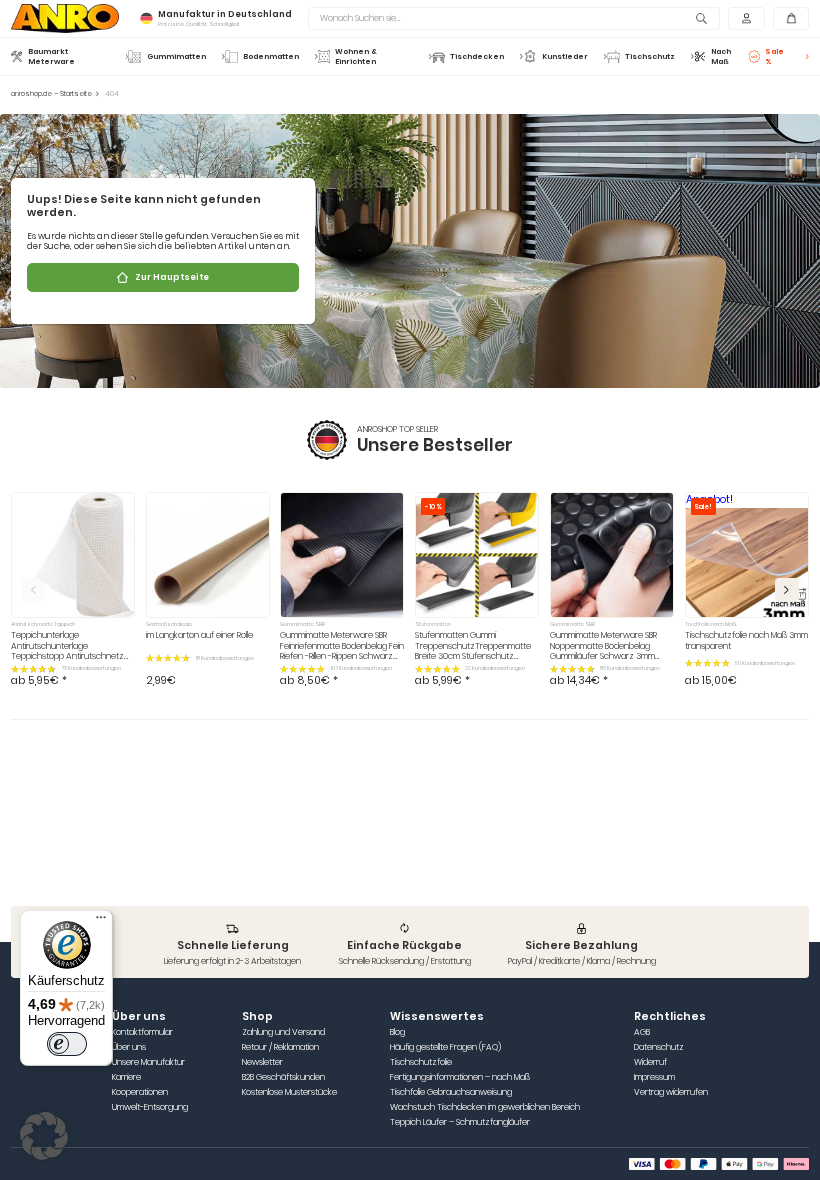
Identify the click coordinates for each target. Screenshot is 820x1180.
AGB (642, 1032)
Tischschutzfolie (421, 1062)
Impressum (654, 1077)
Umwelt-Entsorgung (150, 1107)
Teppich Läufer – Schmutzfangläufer (460, 1122)
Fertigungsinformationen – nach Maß (460, 1077)
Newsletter (262, 1062)
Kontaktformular (142, 1032)
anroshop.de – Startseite (51, 94)
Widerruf (650, 1062)
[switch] (67, 1044)
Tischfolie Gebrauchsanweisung (451, 1092)
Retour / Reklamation (280, 1047)
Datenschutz (659, 1047)
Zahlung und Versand (283, 1032)
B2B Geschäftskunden (283, 1077)
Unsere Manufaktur (148, 1062)
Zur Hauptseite (172, 277)
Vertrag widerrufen (671, 1092)
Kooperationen (140, 1092)
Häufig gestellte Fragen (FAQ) (445, 1047)
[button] (787, 590)
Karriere (126, 1077)
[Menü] (101, 922)
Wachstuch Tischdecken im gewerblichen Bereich (485, 1107)
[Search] (702, 18)
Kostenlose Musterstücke (289, 1092)
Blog (397, 1032)
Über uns (129, 1047)
